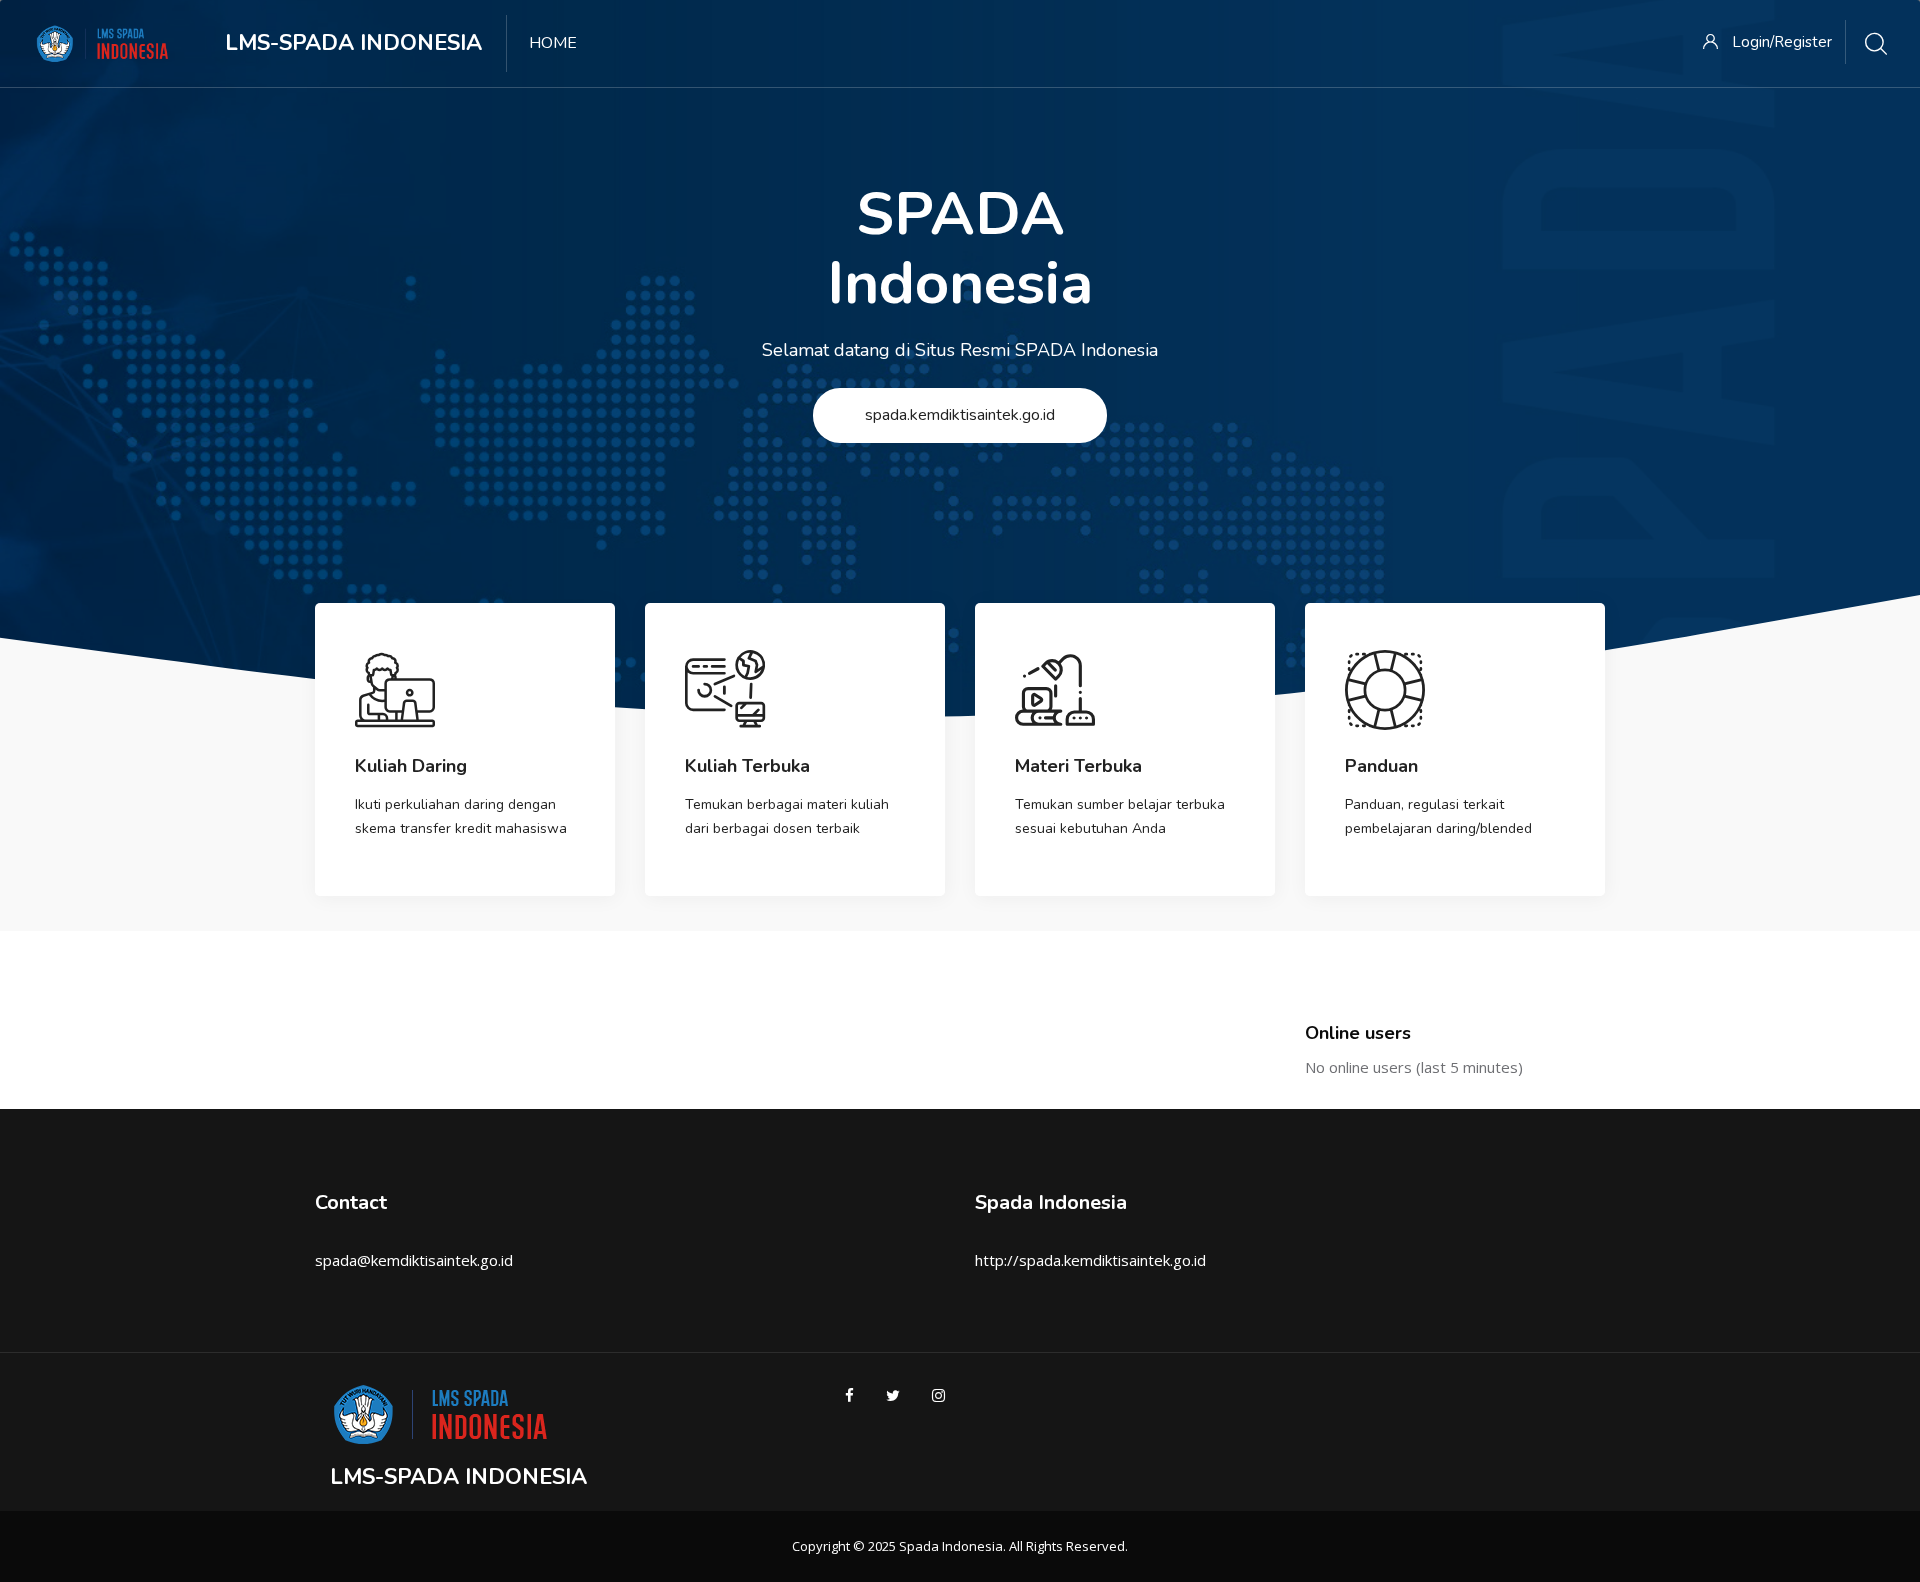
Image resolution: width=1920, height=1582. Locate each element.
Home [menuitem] (553, 43)
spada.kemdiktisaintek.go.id (960, 415)
